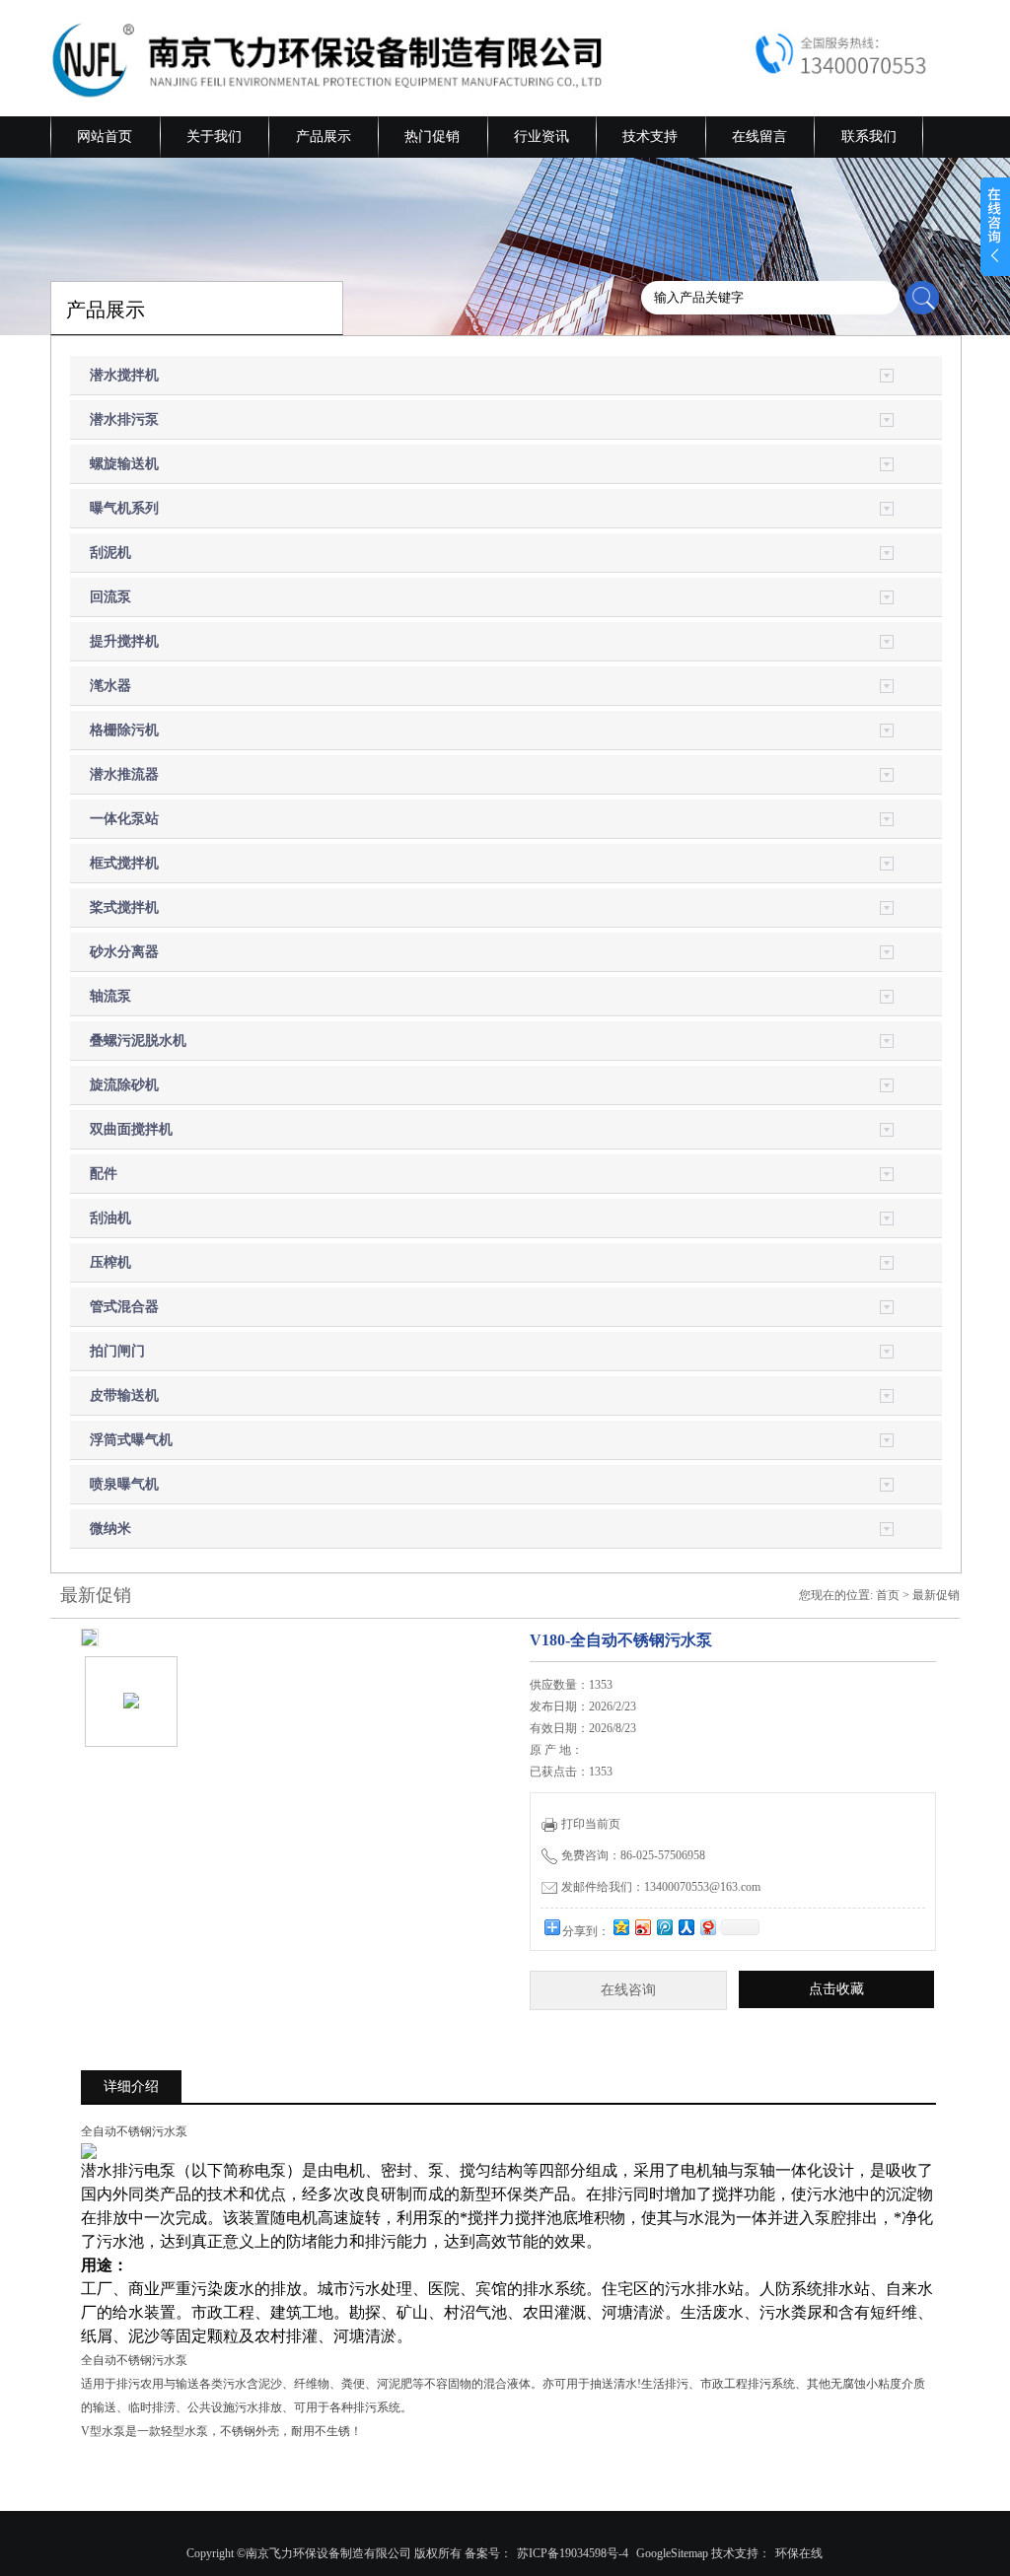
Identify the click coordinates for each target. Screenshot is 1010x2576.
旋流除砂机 (124, 1085)
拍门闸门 (117, 1351)
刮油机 (110, 1218)
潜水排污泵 (124, 419)
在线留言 (759, 137)
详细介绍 (131, 2087)
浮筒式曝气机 (131, 1440)
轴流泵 (110, 996)
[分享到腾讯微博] (664, 1927)
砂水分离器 (124, 952)
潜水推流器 (124, 774)
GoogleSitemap (672, 2553)
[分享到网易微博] (707, 1927)
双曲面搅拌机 (131, 1129)
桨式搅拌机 (124, 907)
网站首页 (105, 137)
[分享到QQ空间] (620, 1927)
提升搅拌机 (124, 641)
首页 (888, 1595)
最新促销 (936, 1595)
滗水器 (110, 686)
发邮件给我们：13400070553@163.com (661, 1887)
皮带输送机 (124, 1395)
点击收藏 (836, 1989)
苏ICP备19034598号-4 (573, 2553)
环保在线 (799, 2553)
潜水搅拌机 (124, 375)
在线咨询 (628, 1990)
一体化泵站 (124, 819)
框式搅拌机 (124, 863)
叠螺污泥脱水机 (138, 1041)
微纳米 (110, 1529)
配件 (104, 1174)
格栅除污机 (124, 730)
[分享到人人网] (685, 1927)
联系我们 (869, 137)
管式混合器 (124, 1307)
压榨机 (110, 1262)
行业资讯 (541, 137)
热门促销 (432, 137)
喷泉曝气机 (124, 1484)
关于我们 (214, 137)
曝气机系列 (124, 508)
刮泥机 (110, 553)
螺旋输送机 (124, 464)
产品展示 (324, 137)
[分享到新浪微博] (642, 1927)
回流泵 (110, 597)
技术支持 (650, 137)
